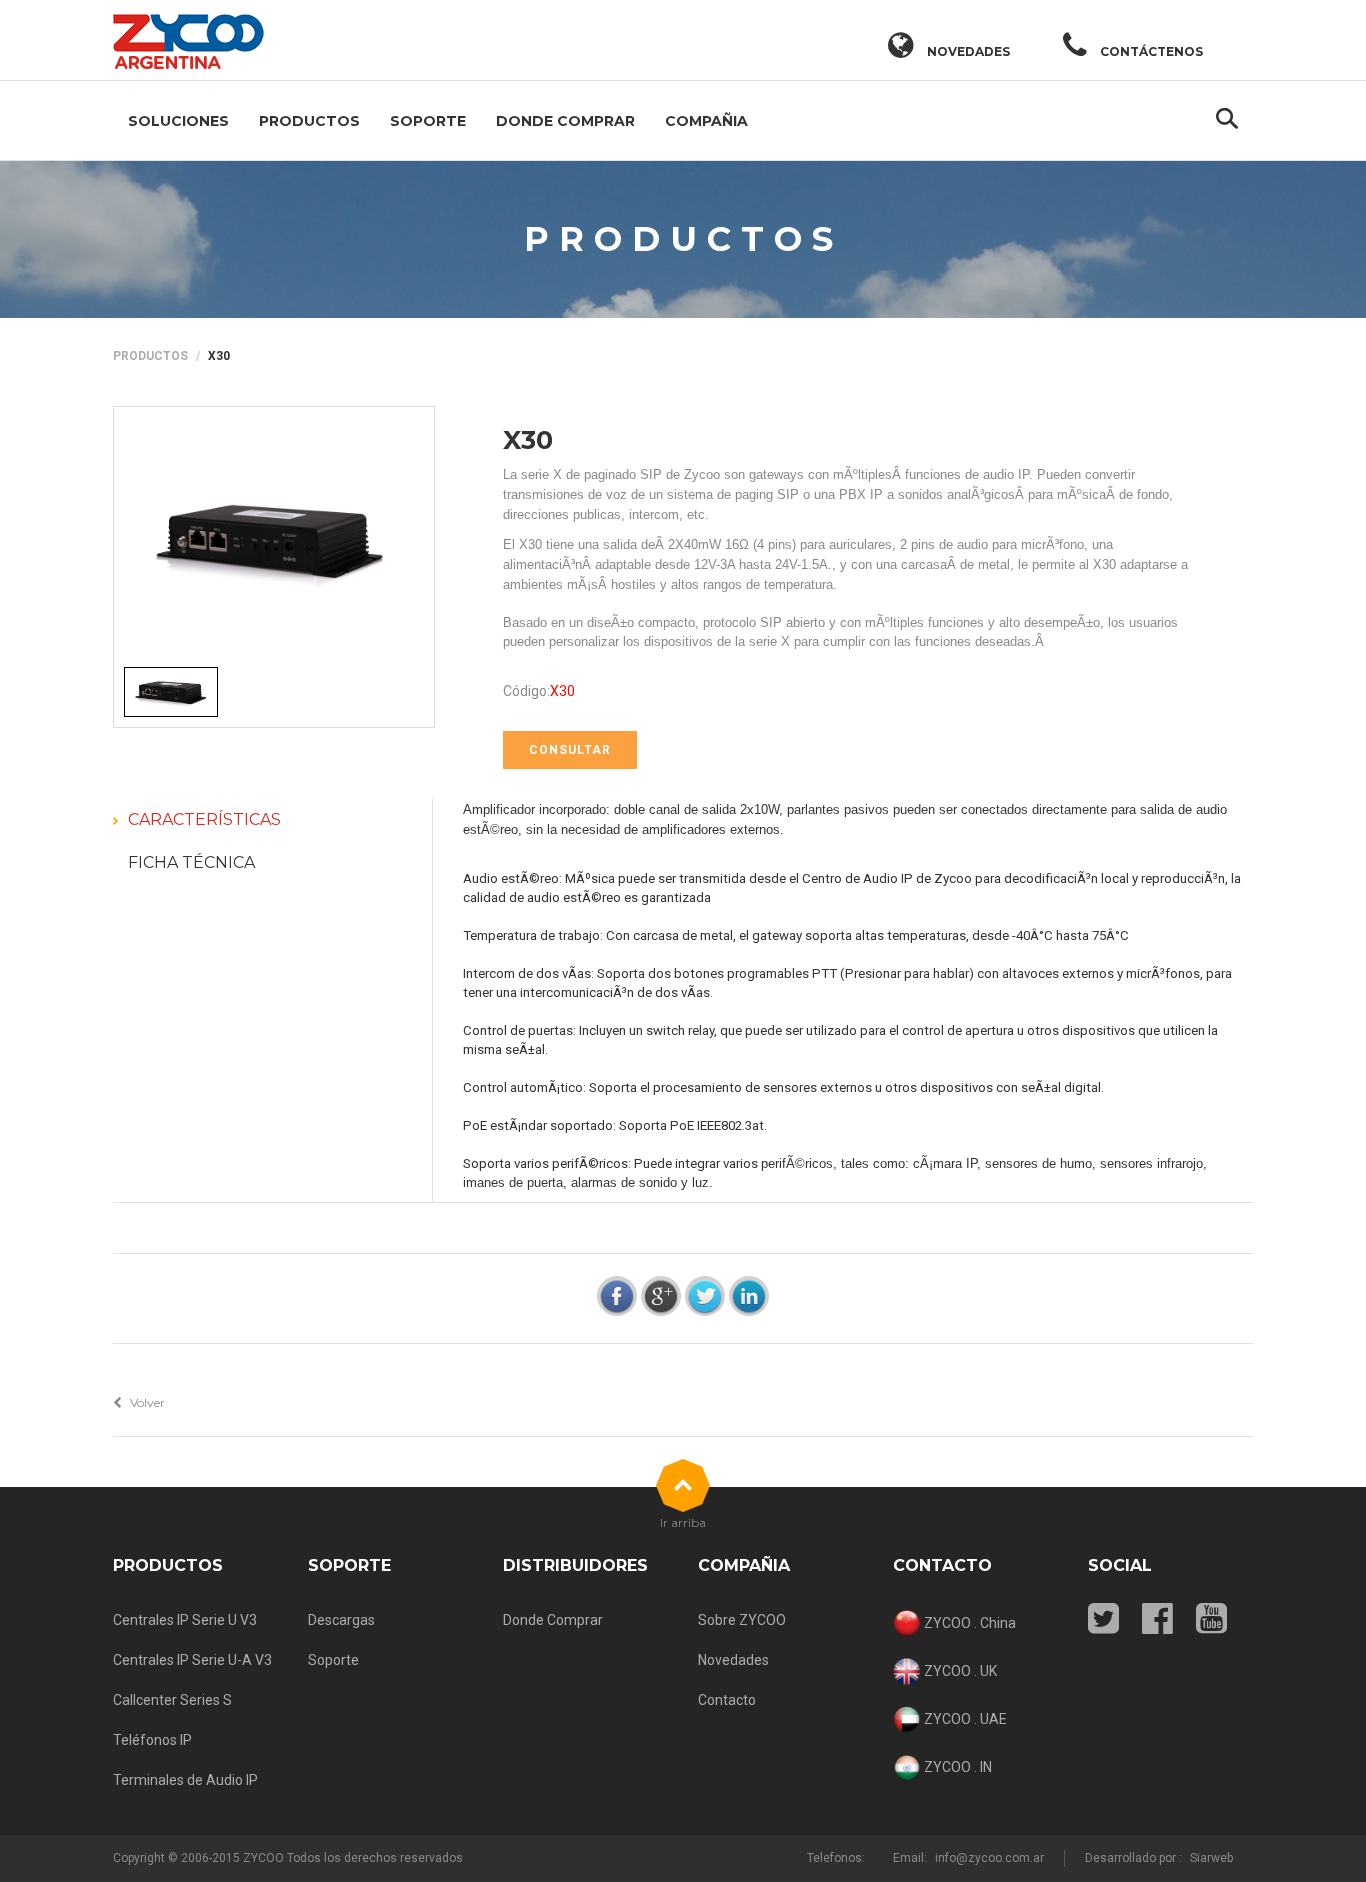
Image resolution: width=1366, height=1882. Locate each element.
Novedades (733, 1660)
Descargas (341, 1620)
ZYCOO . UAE (964, 1718)
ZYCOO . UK (959, 1670)
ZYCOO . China (968, 1622)
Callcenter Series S (172, 1700)
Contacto (727, 1700)
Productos (309, 121)
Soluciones (178, 121)
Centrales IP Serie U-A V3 (192, 1660)
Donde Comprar (565, 121)
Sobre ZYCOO (742, 1620)
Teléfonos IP (152, 1740)
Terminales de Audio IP (185, 1780)
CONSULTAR (570, 750)
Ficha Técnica (191, 862)
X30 (528, 440)
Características (204, 819)
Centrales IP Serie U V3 (185, 1620)
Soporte (428, 121)
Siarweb (1211, 1858)
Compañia (706, 121)
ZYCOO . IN (956, 1766)
